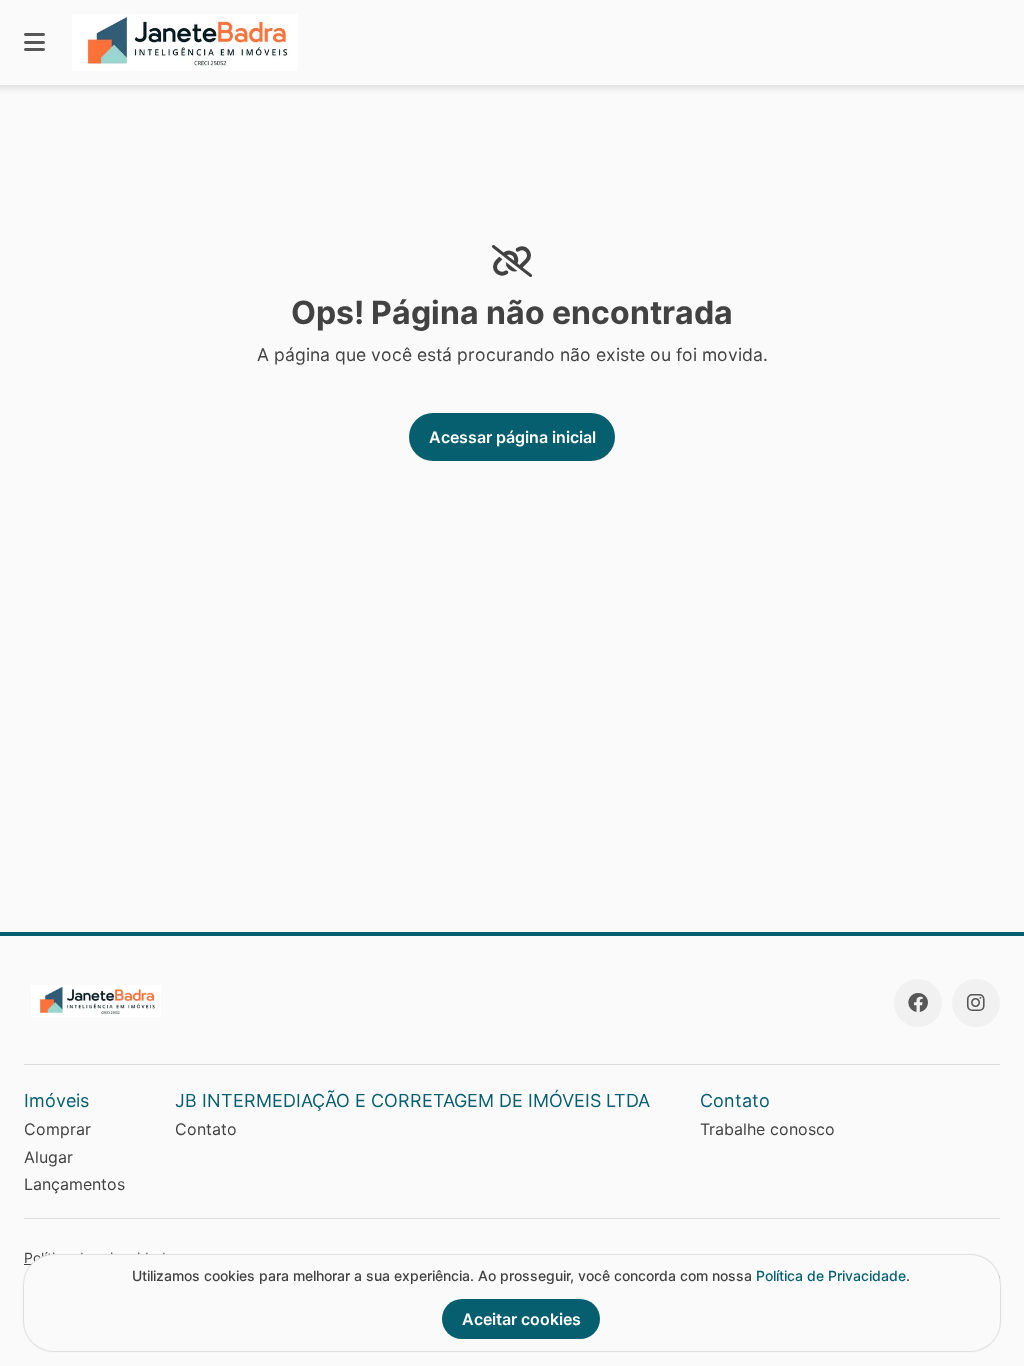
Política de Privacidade (831, 1275)
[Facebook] (918, 1003)
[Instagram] (976, 1003)
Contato (206, 1129)
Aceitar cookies (521, 1319)
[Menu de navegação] (34, 42)
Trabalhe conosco (767, 1129)
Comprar (57, 1129)
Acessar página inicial (512, 437)
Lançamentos (74, 1184)
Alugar (48, 1157)
